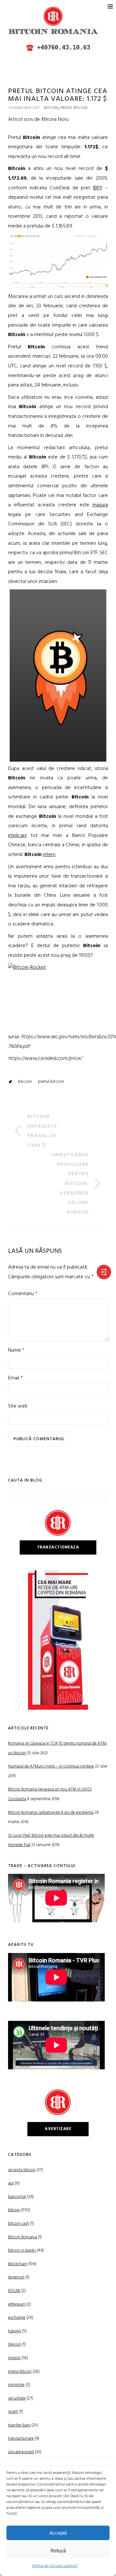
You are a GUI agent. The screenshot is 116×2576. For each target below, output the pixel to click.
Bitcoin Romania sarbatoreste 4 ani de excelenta (51, 1813)
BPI (97, 188)
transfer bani (19, 2425)
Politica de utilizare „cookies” (55, 2566)
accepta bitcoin (22, 2170)
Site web (18, 1406)
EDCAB (14, 2291)
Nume (16, 1350)
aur (11, 2183)
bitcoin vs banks (22, 2250)
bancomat (17, 2197)
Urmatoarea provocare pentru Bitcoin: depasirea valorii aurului (70, 1184)
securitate (17, 2398)
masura (100, 505)
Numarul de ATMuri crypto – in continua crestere (51, 1766)
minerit (14, 2358)
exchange (17, 2318)
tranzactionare (21, 2439)
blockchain (18, 2264)
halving (15, 2331)
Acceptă (58, 2533)
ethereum (17, 2304)
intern (49, 855)
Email (15, 1378)
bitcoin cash (19, 2224)
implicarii (17, 836)
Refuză (58, 2551)
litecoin (15, 2344)
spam (13, 2412)
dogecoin (16, 2277)
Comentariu (23, 1294)
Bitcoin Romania (23, 2237)
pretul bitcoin (74, 108)
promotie (16, 2385)
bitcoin (51, 108)
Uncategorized (21, 2452)
